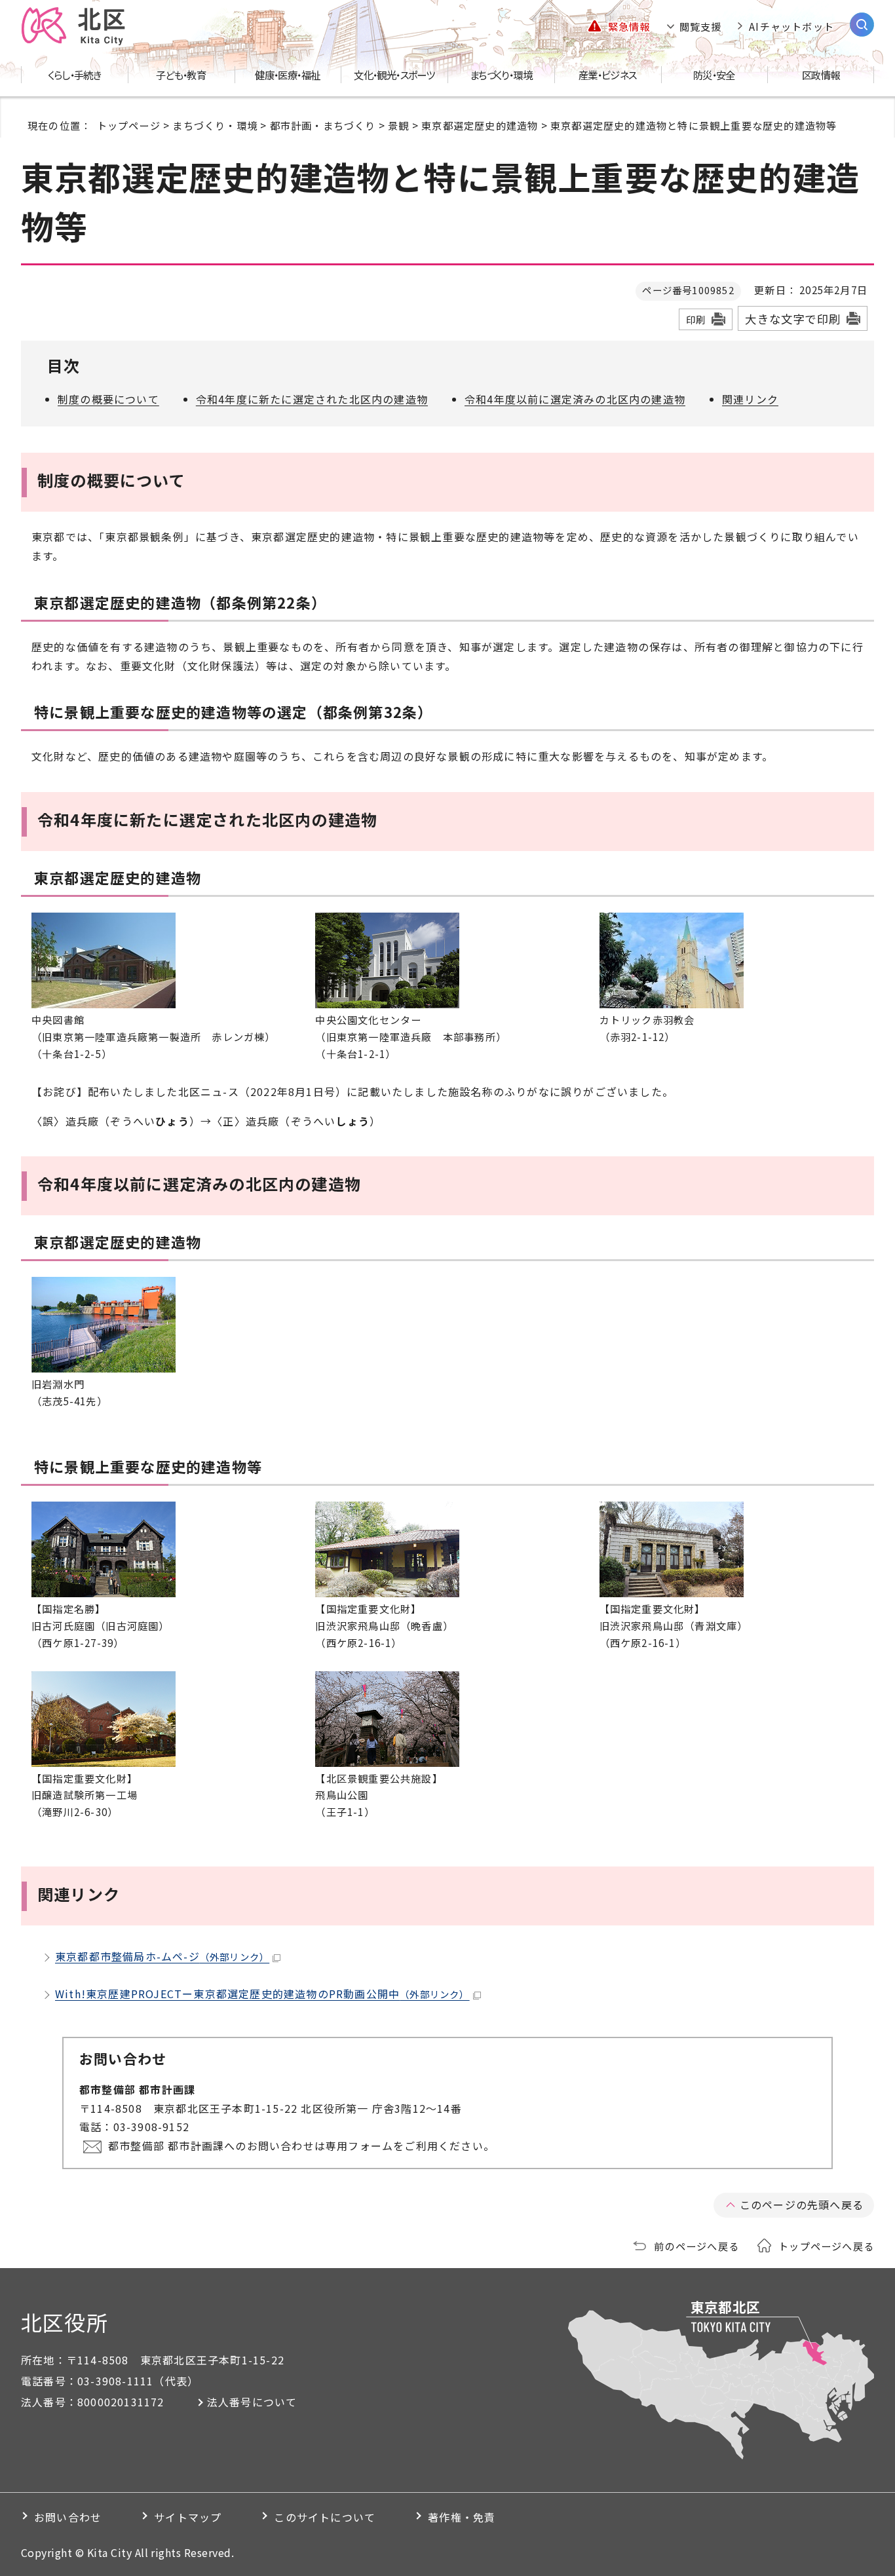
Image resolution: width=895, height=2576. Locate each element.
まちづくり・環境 (215, 125)
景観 (398, 125)
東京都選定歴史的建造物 (480, 125)
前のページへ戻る (696, 2246)
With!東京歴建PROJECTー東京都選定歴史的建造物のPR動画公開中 (262, 1994)
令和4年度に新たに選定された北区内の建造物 (312, 399)
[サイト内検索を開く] (862, 25)
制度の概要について (108, 399)
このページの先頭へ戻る (802, 2205)
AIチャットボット (791, 26)
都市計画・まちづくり (323, 125)
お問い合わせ (68, 2517)
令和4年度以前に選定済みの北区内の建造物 (575, 399)
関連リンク (750, 399)
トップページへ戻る (826, 2246)
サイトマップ (188, 2517)
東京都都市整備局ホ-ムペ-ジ (162, 1956)
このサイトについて (325, 2517)
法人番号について (252, 2402)
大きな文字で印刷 (793, 319)
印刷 (696, 319)
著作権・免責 (462, 2517)
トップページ (129, 125)
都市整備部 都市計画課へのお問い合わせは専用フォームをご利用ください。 (301, 2146)
